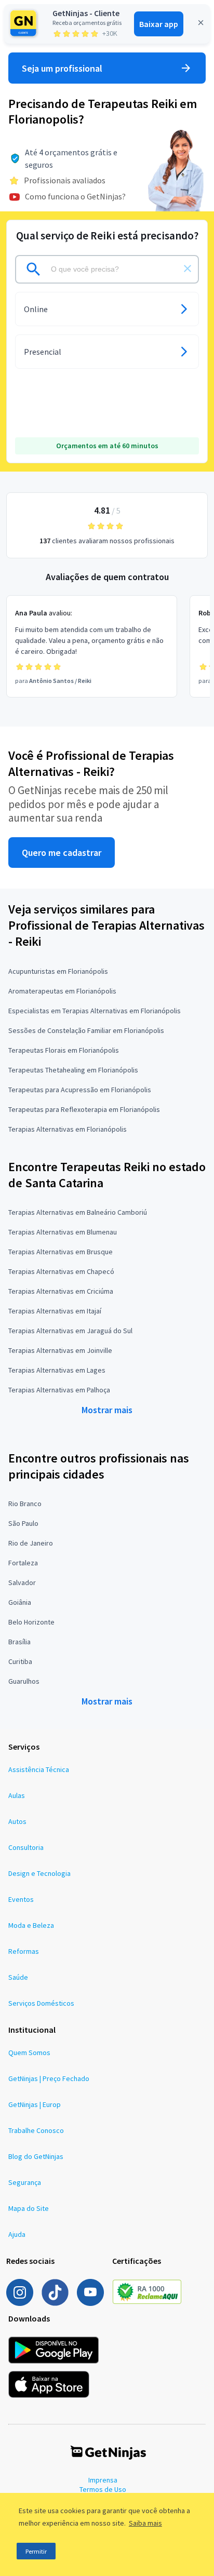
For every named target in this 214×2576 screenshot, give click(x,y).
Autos (17, 1821)
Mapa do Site (29, 2208)
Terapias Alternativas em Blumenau (63, 1232)
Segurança (25, 2182)
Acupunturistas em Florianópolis (58, 971)
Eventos (21, 1899)
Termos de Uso (103, 2489)
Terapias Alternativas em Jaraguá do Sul (70, 1331)
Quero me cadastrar (62, 853)
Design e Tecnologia (39, 1873)
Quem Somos (29, 2052)
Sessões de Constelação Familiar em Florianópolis (86, 1030)
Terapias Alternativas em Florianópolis (68, 1129)
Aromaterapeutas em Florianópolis (62, 991)
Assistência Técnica (39, 1769)
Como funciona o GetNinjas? (75, 196)
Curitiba (20, 1661)
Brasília (19, 1642)
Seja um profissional (62, 68)
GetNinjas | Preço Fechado (49, 2078)
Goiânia (20, 1602)
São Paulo (23, 1523)
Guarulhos (24, 1681)
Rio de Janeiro (31, 1543)
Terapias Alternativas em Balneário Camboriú (78, 1212)
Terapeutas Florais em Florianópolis (64, 1050)
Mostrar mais (107, 1410)
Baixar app (159, 24)
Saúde (18, 1977)
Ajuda (17, 2234)
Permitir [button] (36, 2551)
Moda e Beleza (31, 1925)
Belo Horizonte (31, 1622)
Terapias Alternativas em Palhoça (59, 1390)
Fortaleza (23, 1563)
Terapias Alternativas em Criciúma (61, 1291)
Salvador (22, 1582)
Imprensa (103, 2480)
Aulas (17, 1795)
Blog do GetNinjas (36, 2156)
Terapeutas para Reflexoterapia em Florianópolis (84, 1109)
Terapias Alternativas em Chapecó (61, 1271)
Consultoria (26, 1847)
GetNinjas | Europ (35, 2104)
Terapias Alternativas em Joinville (60, 1350)
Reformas (24, 1951)
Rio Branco (25, 1504)
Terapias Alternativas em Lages (57, 1370)
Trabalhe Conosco (36, 2130)
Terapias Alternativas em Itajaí (55, 1311)
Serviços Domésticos (41, 2003)
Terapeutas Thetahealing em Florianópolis (73, 1070)
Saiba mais (145, 2523)
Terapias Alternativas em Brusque (61, 1252)
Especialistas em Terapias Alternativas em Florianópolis (95, 1011)
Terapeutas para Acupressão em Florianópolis (80, 1090)
